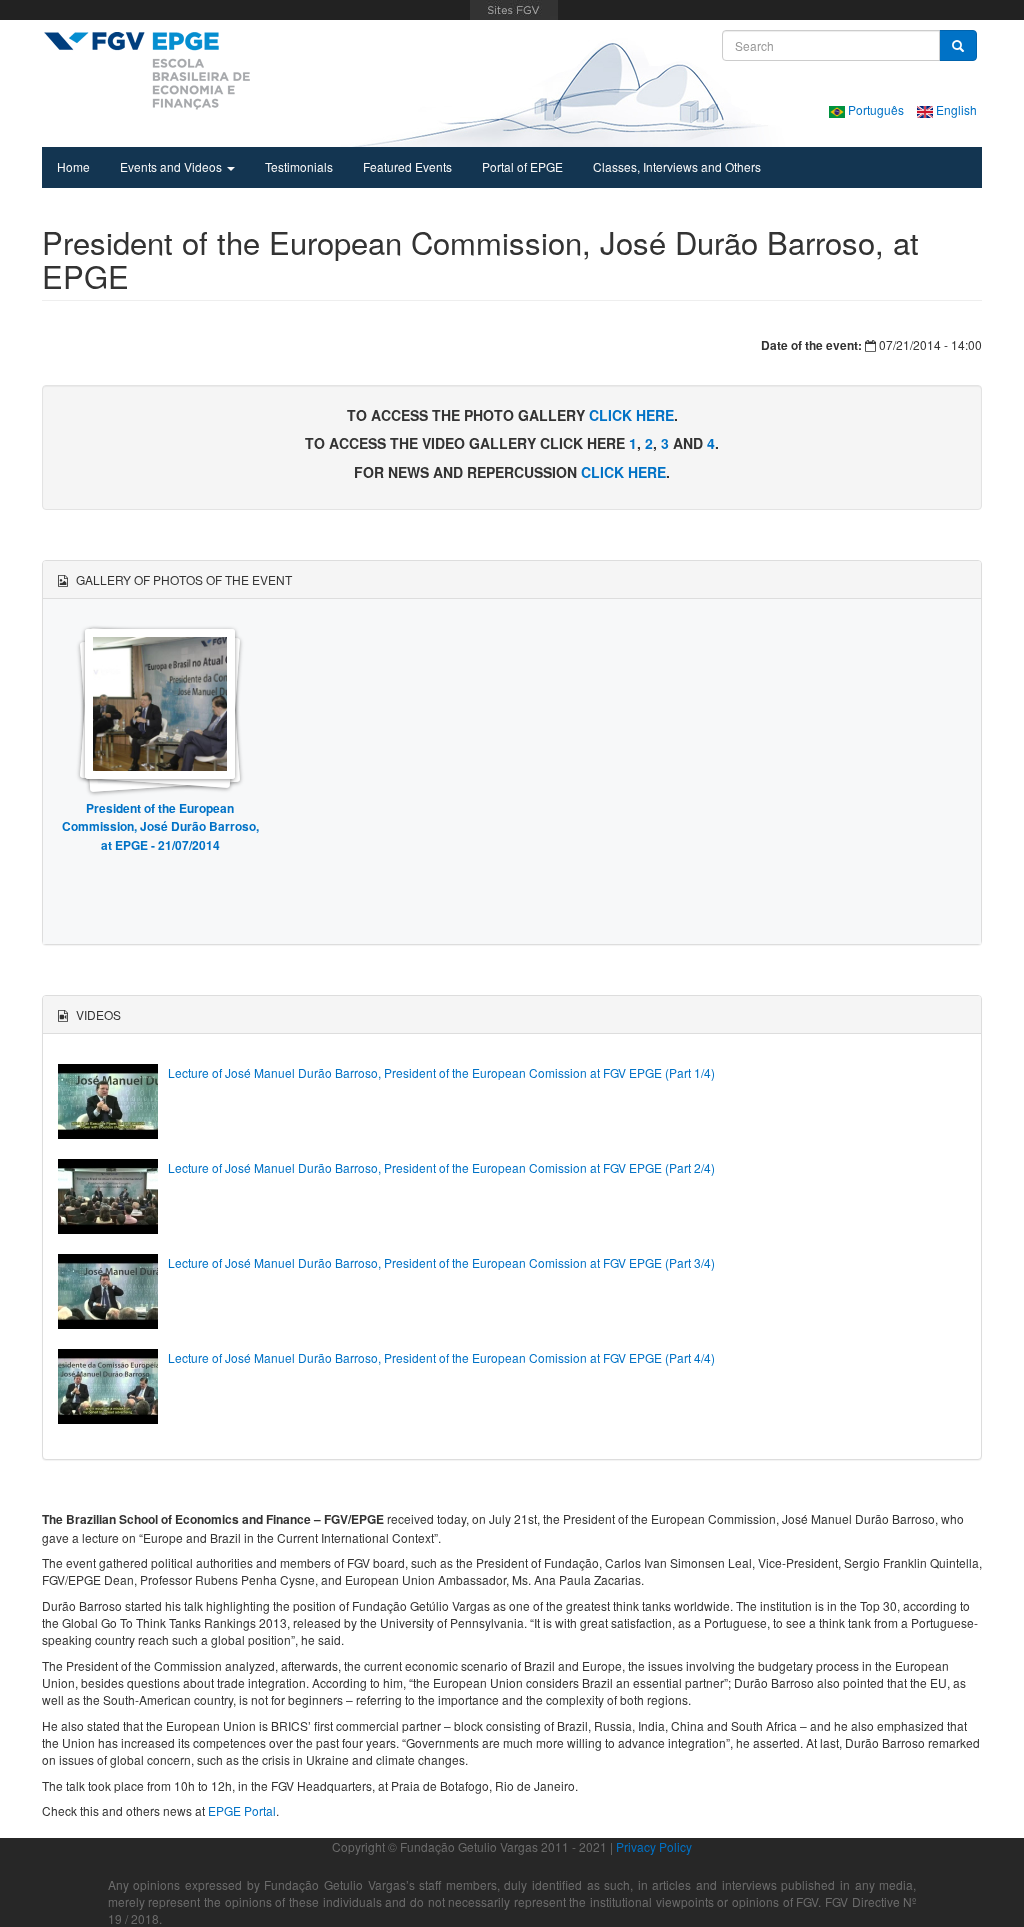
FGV (514, 10)
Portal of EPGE (522, 166)
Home (73, 166)
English (955, 109)
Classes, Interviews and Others (677, 166)
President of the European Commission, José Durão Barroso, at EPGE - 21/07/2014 (160, 826)
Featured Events (407, 166)
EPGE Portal (242, 1810)
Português (876, 109)
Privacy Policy (654, 1846)
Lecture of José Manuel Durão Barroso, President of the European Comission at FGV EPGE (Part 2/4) (441, 1167)
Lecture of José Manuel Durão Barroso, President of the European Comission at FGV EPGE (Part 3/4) (441, 1262)
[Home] (146, 70)
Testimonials (299, 166)
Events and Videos (172, 166)
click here (631, 415)
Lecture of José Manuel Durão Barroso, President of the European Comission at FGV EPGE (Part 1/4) (441, 1072)
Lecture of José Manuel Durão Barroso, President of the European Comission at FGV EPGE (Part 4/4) (441, 1357)
